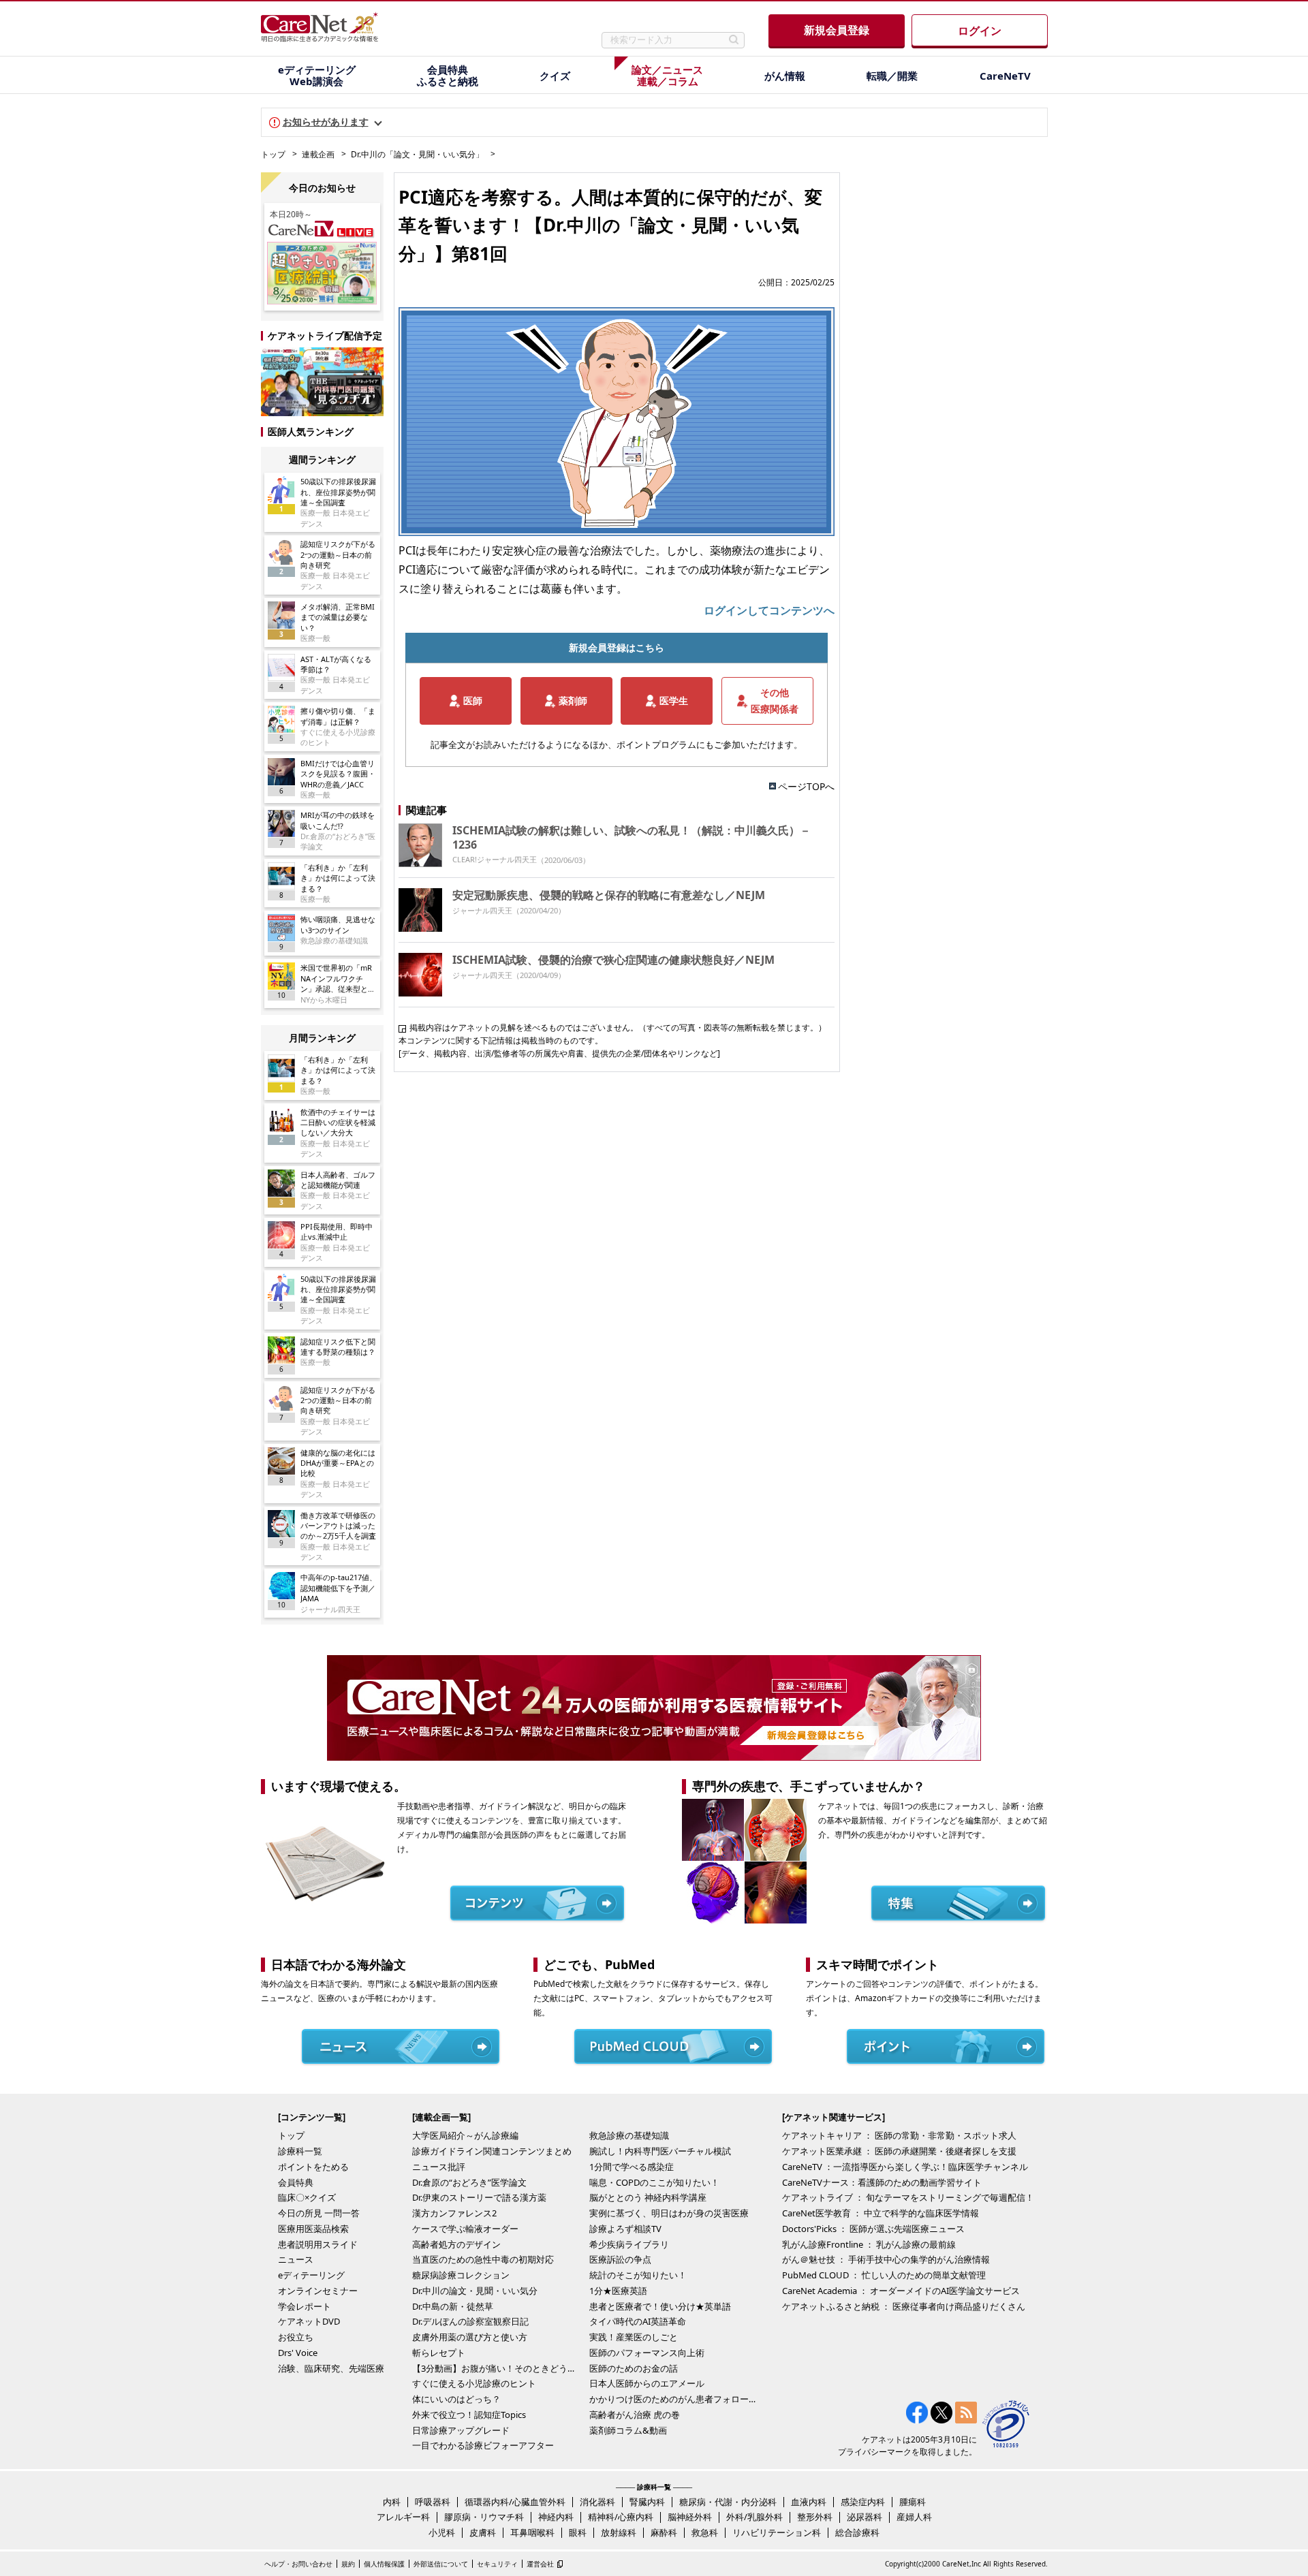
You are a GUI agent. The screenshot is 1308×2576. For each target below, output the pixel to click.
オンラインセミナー (318, 2291)
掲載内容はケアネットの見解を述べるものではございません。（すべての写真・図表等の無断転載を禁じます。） (618, 1027)
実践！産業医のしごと (634, 2337)
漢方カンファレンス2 (454, 2213)
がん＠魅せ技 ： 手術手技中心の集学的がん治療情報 (886, 2259)
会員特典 (296, 2182)
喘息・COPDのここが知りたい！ (654, 2182)
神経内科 (556, 2517)
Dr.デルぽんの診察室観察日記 (470, 2321)
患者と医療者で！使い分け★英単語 (660, 2306)
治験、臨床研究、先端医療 (331, 2368)
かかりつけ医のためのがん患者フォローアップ (674, 2399)
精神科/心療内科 (621, 2517)
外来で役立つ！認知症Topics (469, 2415)
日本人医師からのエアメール (647, 2383)
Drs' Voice (298, 2353)
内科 (392, 2502)
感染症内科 (863, 2502)
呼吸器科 (433, 2502)
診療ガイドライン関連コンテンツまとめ (492, 2151)
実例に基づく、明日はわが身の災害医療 (669, 2213)
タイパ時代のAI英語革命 (638, 2321)
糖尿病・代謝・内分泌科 (728, 2502)
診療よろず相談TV (625, 2229)
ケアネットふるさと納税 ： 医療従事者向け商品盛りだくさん (904, 2306)
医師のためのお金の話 (634, 2368)
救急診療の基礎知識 (629, 2135)
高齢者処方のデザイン (456, 2244)
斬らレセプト (439, 2353)
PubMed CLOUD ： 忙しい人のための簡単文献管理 (884, 2275)
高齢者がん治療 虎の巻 (635, 2415)
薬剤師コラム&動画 (628, 2430)
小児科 (442, 2532)
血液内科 (809, 2502)
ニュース (296, 2259)
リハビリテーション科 (777, 2532)
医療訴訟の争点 (620, 2259)
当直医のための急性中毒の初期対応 (483, 2259)
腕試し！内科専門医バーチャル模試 (660, 2151)
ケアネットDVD (309, 2321)
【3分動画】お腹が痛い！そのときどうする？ (497, 2368)
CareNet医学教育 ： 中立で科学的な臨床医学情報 (881, 2213)
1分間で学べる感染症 (632, 2167)
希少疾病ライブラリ (629, 2244)
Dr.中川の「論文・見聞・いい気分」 (417, 154)
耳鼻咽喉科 (532, 2532)
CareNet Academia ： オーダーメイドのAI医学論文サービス (901, 2291)
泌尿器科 (865, 2517)
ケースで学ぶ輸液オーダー (465, 2229)
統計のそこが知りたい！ (638, 2275)
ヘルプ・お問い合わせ (298, 2564)
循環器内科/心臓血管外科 (515, 2502)
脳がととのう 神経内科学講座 (648, 2197)
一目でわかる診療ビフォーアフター (483, 2445)
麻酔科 (664, 2532)
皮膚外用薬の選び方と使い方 (470, 2337)
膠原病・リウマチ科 (484, 2517)
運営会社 (540, 2564)
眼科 (578, 2532)
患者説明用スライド (318, 2244)
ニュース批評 (439, 2167)
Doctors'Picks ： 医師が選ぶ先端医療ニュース (873, 2229)
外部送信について (441, 2564)
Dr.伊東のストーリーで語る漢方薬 (479, 2197)
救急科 (705, 2532)
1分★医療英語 (618, 2291)
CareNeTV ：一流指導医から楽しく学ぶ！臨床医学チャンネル (905, 2167)
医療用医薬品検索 (313, 2229)
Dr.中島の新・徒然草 (453, 2306)
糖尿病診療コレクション (461, 2275)
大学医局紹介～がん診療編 (465, 2135)
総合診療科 (857, 2532)
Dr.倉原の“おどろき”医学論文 (469, 2182)
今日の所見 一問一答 (319, 2213)
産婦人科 (914, 2517)
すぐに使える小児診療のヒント (474, 2383)
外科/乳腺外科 (754, 2517)
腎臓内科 (647, 2502)
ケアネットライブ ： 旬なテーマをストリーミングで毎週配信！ (908, 2197)
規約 (348, 2564)
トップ (273, 154)
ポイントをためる (313, 2167)
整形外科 (815, 2517)
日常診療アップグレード (461, 2430)
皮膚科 (483, 2532)
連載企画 (318, 154)
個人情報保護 (384, 2564)
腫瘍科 (913, 2502)
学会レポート (305, 2306)
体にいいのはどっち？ (456, 2399)
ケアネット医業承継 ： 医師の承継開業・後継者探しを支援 (899, 2151)
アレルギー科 (403, 2517)
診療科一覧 (300, 2151)
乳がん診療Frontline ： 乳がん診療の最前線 (869, 2244)
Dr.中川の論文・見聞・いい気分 (475, 2291)
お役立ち (296, 2337)
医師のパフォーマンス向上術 (647, 2353)
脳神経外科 (690, 2517)
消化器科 (597, 2502)
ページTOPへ (806, 786)
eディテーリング (311, 2275)
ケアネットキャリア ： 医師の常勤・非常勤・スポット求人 (899, 2135)
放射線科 (619, 2532)
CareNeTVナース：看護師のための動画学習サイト (882, 2182)
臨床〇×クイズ (307, 2197)
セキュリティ (497, 2564)
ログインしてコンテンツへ (769, 610)
